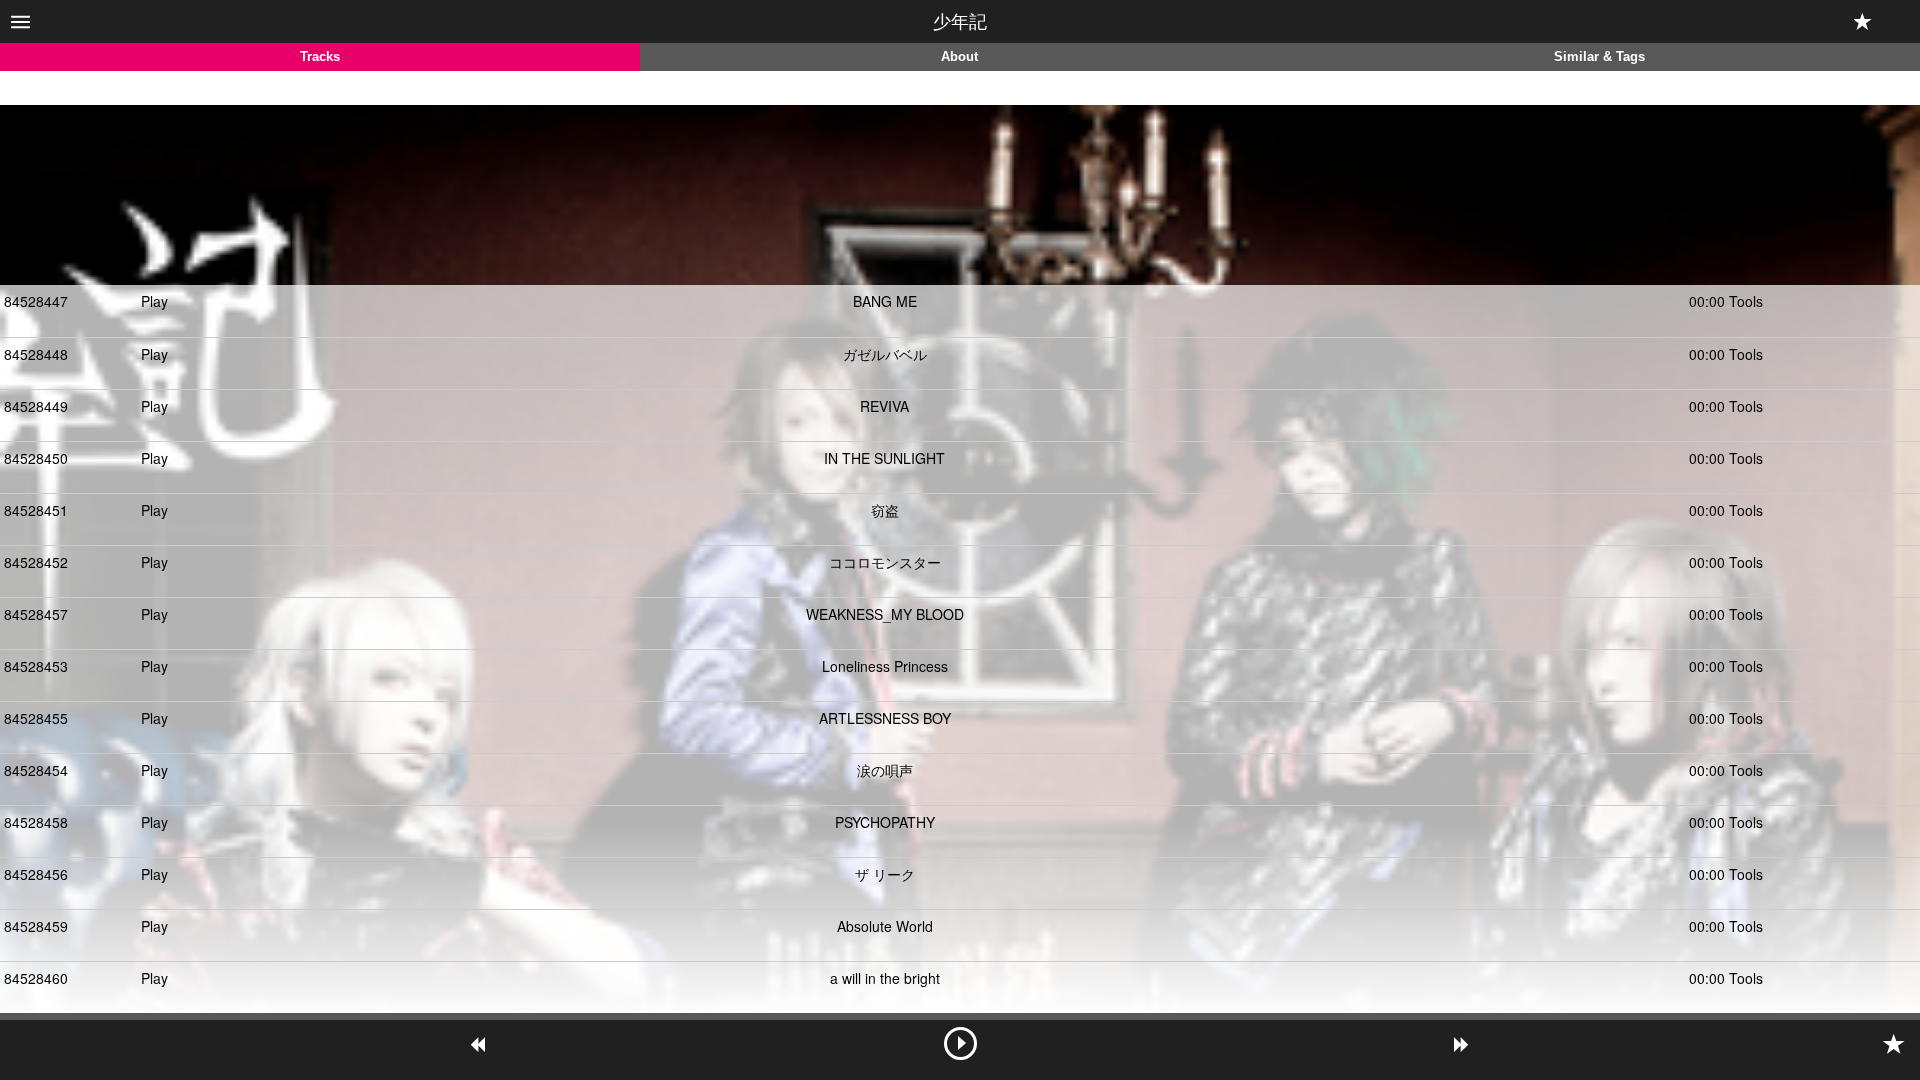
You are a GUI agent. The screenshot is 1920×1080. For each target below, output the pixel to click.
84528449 (36, 406)
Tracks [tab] (320, 57)
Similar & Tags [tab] (1599, 57)
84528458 (36, 822)
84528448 (36, 354)
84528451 (36, 510)
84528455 (36, 718)
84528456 (36, 874)
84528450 (36, 458)
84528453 (36, 666)
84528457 (36, 614)
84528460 (36, 978)
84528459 (36, 926)
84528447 (36, 301)
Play (154, 301)
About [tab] (959, 57)
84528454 (36, 770)
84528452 (36, 562)
